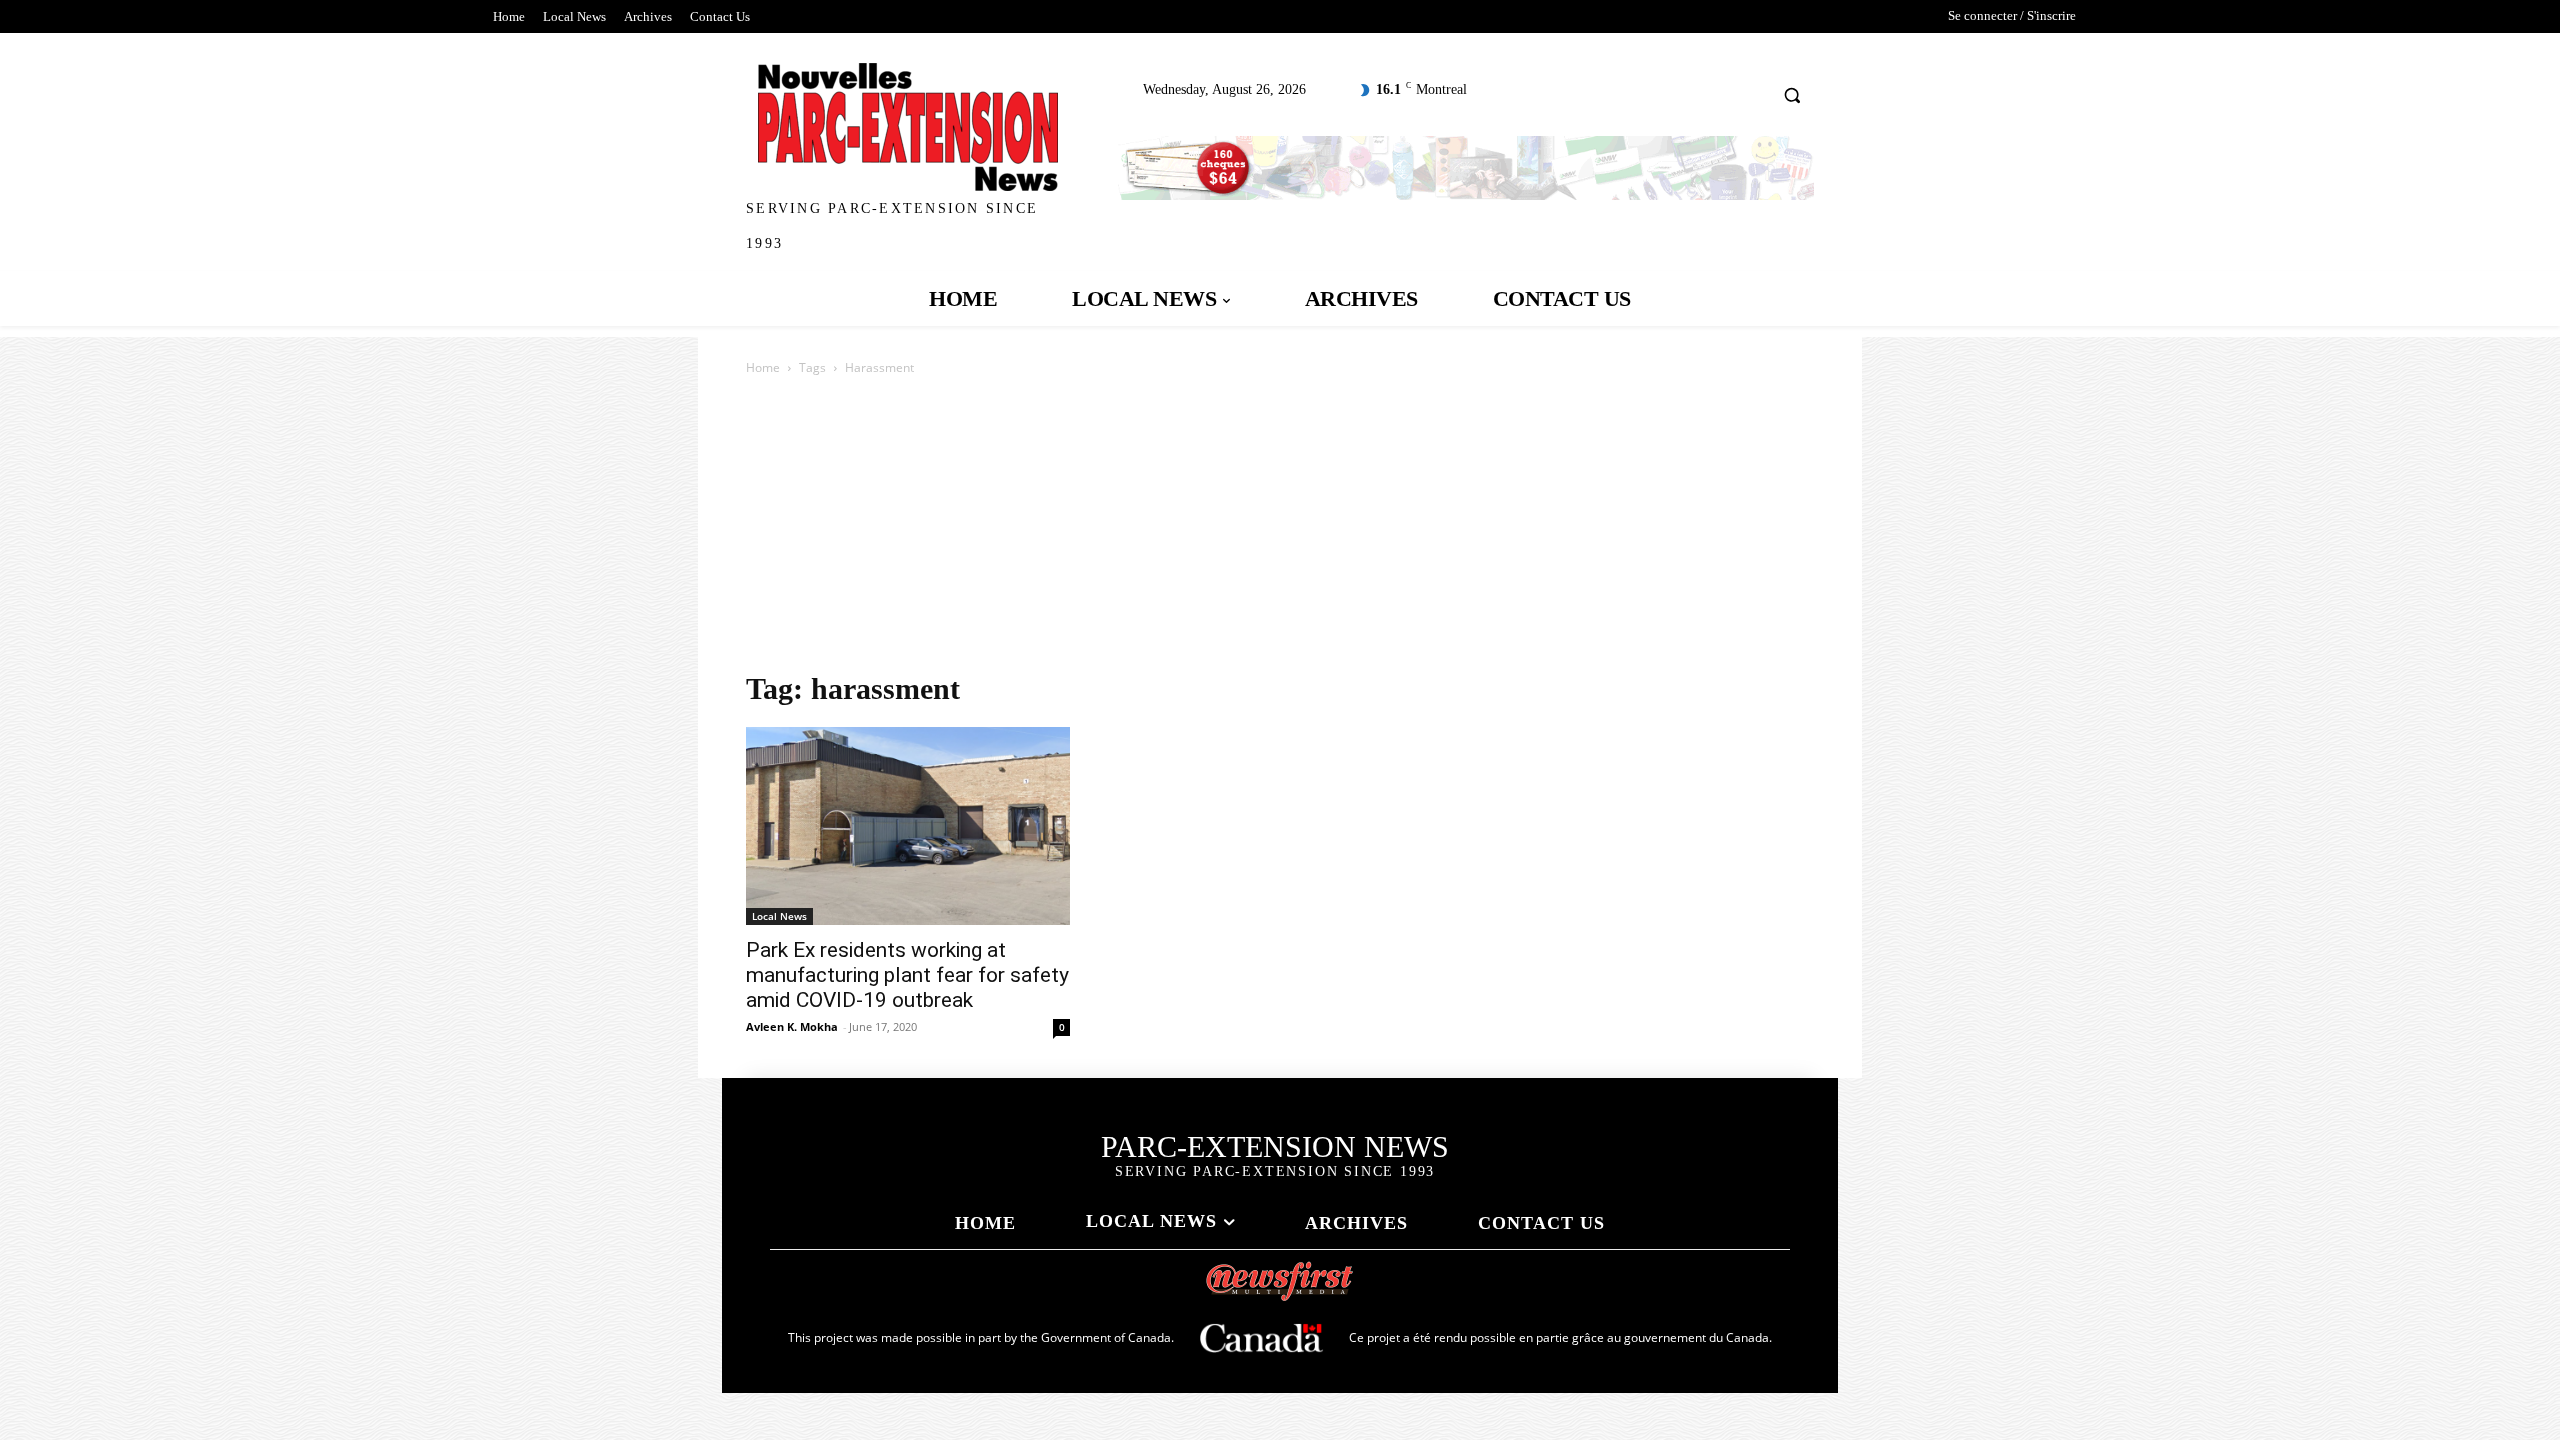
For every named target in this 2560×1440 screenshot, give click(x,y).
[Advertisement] (1280, 529)
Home (763, 367)
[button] (1792, 94)
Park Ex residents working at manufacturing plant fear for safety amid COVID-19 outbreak (907, 975)
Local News (779, 916)
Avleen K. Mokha (792, 1026)
